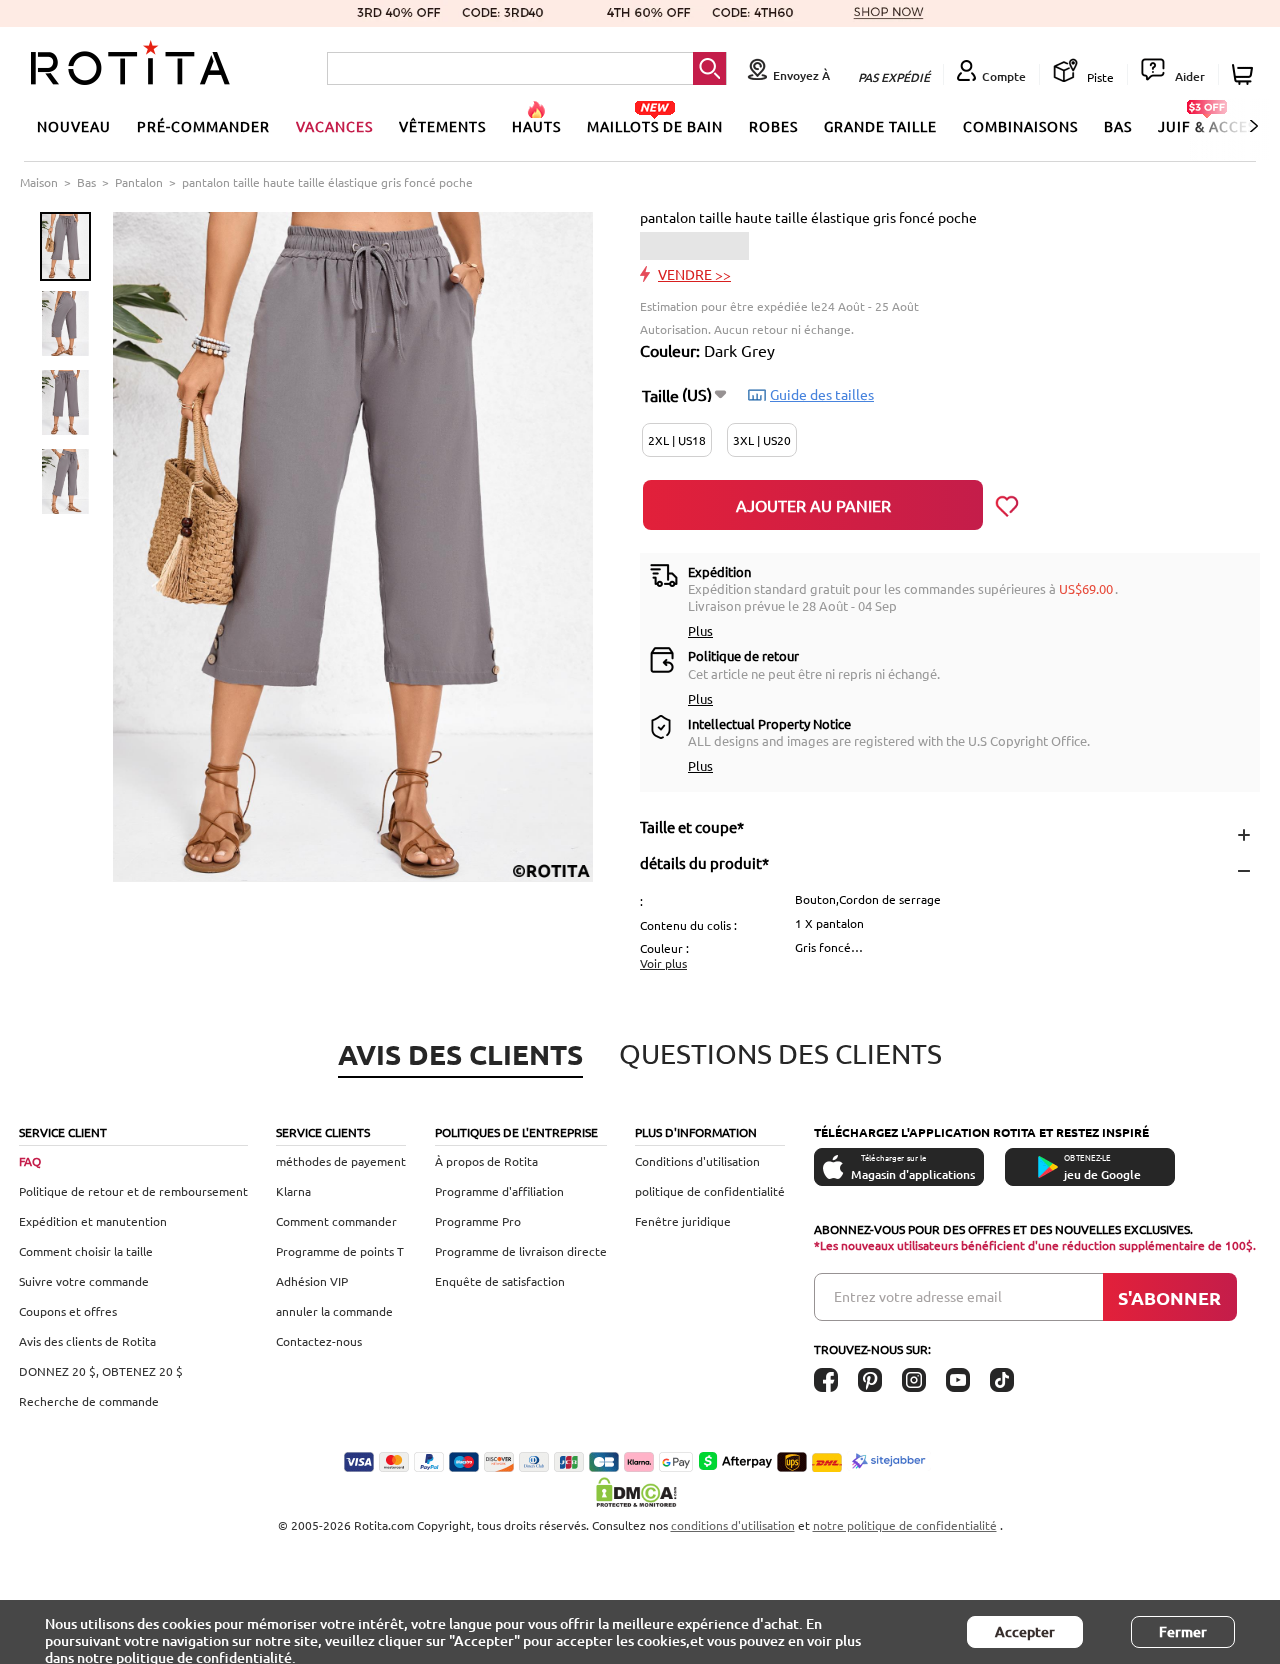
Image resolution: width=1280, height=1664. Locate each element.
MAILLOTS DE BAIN (655, 126)
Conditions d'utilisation (697, 1161)
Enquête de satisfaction (500, 1281)
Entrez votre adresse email (918, 1296)
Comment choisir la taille (86, 1251)
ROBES (773, 126)
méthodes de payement (341, 1161)
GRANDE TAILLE (880, 126)
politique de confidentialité (710, 1191)
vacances (334, 126)
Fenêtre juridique (683, 1221)
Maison (39, 182)
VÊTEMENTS (442, 126)
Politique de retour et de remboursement (133, 1191)
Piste (1099, 77)
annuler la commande (334, 1311)
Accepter (1025, 1631)
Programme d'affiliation (499, 1191)
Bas (86, 182)
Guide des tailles (822, 394)
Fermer (1183, 1631)
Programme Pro (478, 1221)
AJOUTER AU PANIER (813, 505)
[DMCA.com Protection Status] (640, 1492)
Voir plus (663, 963)
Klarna (293, 1191)
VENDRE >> (694, 274)
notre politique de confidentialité (905, 1525)
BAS (1118, 126)
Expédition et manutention (93, 1221)
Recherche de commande (89, 1401)
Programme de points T (340, 1251)
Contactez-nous (319, 1341)
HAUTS (536, 126)
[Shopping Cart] (1245, 74)
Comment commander (336, 1221)
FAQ (30, 1161)
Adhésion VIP (312, 1281)
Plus (700, 630)
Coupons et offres (68, 1311)
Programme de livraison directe (521, 1251)
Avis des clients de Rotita (87, 1341)
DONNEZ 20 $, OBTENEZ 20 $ (101, 1371)
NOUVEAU (74, 126)
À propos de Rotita (486, 1161)
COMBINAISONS (1020, 126)
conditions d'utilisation (733, 1525)
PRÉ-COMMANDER (203, 126)
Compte (1004, 76)
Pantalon (139, 182)
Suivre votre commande (84, 1281)
